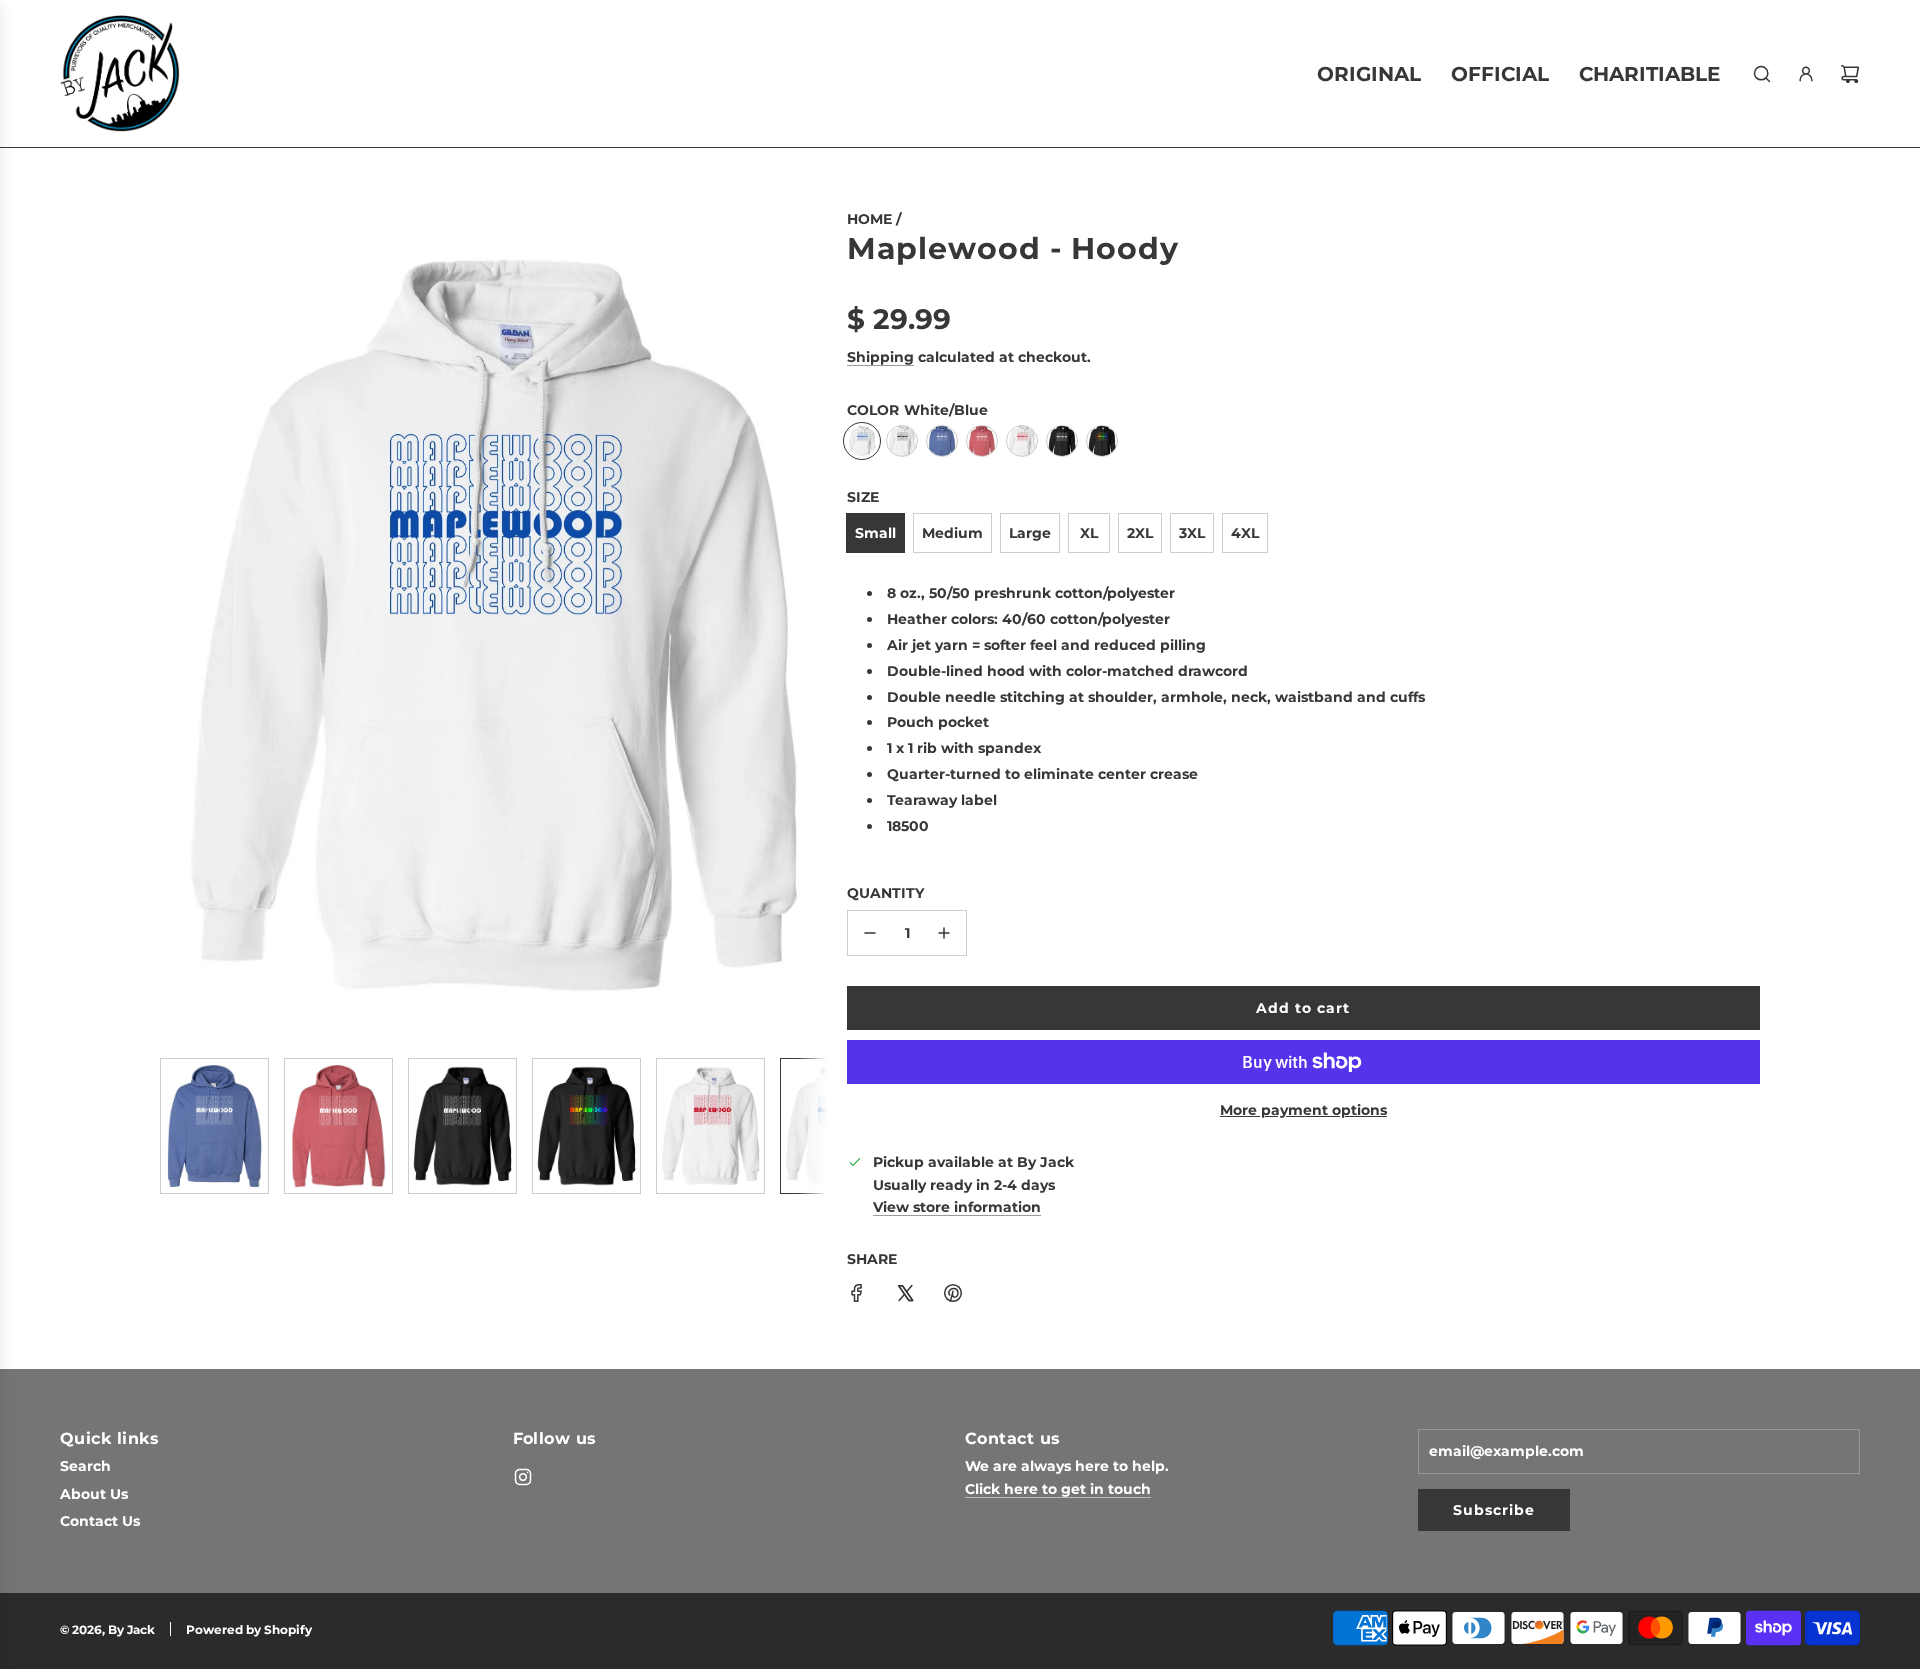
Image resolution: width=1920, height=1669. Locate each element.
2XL (1140, 533)
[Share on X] (905, 1296)
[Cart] (1850, 74)
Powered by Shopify (249, 1629)
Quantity (885, 893)
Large (1030, 533)
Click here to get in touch (1058, 1489)
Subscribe (1494, 1510)
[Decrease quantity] (870, 933)
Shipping (880, 357)
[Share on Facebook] (857, 1296)
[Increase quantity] (944, 933)
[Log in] (1806, 74)
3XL (1192, 533)
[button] (176, 625)
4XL (1245, 533)
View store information (957, 1207)
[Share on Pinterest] (953, 1296)
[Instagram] (523, 1477)
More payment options (1303, 1110)
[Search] (1762, 74)
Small (875, 533)
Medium (952, 533)
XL (1089, 533)
